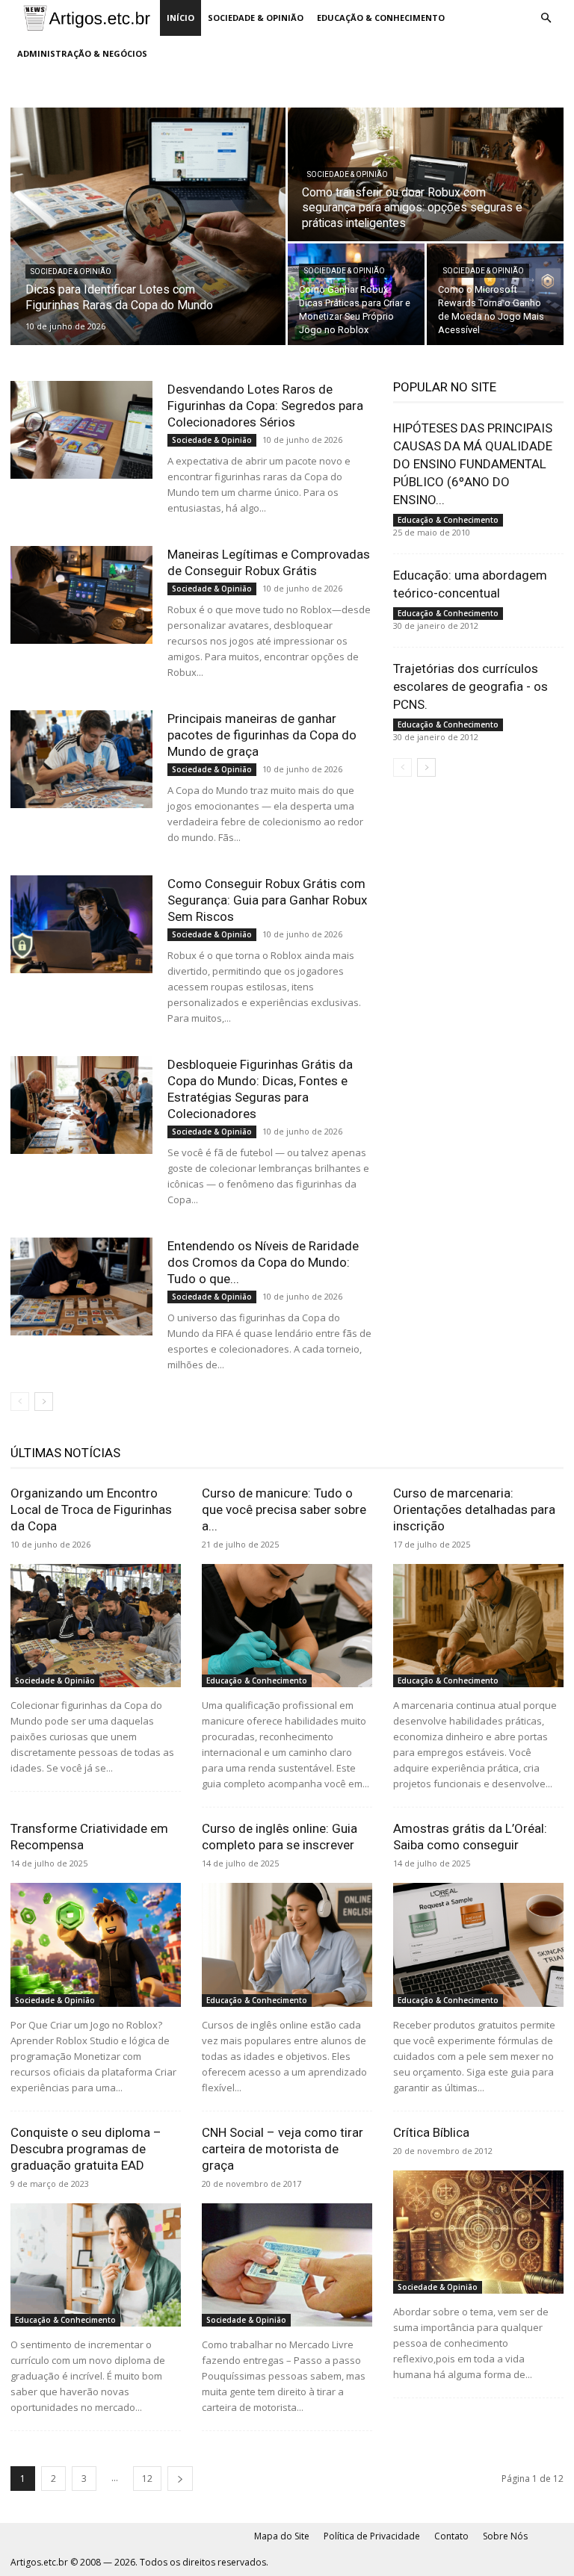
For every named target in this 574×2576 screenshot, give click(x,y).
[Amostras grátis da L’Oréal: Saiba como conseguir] (478, 1945)
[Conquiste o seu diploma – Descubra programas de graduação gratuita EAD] (96, 2265)
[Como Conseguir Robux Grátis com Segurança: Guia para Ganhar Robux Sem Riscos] (81, 924)
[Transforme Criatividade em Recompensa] (96, 1945)
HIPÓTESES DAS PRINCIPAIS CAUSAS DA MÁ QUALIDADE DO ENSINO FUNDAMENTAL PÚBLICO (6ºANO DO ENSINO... (473, 464)
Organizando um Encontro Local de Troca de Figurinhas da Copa (91, 1509)
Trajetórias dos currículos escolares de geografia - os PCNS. (470, 686)
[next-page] (44, 1402)
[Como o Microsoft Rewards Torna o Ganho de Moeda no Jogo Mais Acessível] (495, 295)
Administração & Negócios (82, 53)
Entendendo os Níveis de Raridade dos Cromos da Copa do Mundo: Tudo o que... (263, 1262)
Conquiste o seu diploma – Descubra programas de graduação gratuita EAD (86, 2149)
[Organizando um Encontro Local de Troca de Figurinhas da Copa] (96, 1626)
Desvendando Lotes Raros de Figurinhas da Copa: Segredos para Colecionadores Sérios (265, 406)
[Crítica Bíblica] (478, 2232)
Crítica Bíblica (431, 2132)
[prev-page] (20, 1402)
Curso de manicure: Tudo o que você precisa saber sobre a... (284, 1509)
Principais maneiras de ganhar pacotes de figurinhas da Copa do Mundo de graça (262, 735)
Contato (451, 2536)
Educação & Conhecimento (381, 18)
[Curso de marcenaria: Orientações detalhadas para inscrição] (478, 1626)
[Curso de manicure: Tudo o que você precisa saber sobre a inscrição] (287, 1626)
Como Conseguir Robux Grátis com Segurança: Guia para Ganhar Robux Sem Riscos (267, 900)
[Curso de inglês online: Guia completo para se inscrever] (287, 1945)
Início (180, 18)
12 (147, 2479)
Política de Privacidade (372, 2536)
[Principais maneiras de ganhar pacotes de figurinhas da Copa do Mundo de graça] (81, 759)
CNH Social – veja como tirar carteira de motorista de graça (283, 2149)
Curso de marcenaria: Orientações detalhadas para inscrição (474, 1509)
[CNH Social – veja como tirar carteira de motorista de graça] (287, 2265)
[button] (546, 18)
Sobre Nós (505, 2536)
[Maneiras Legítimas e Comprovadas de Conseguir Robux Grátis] (81, 595)
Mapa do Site (282, 2536)
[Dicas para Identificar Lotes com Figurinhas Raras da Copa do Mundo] (148, 226)
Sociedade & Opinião (256, 18)
